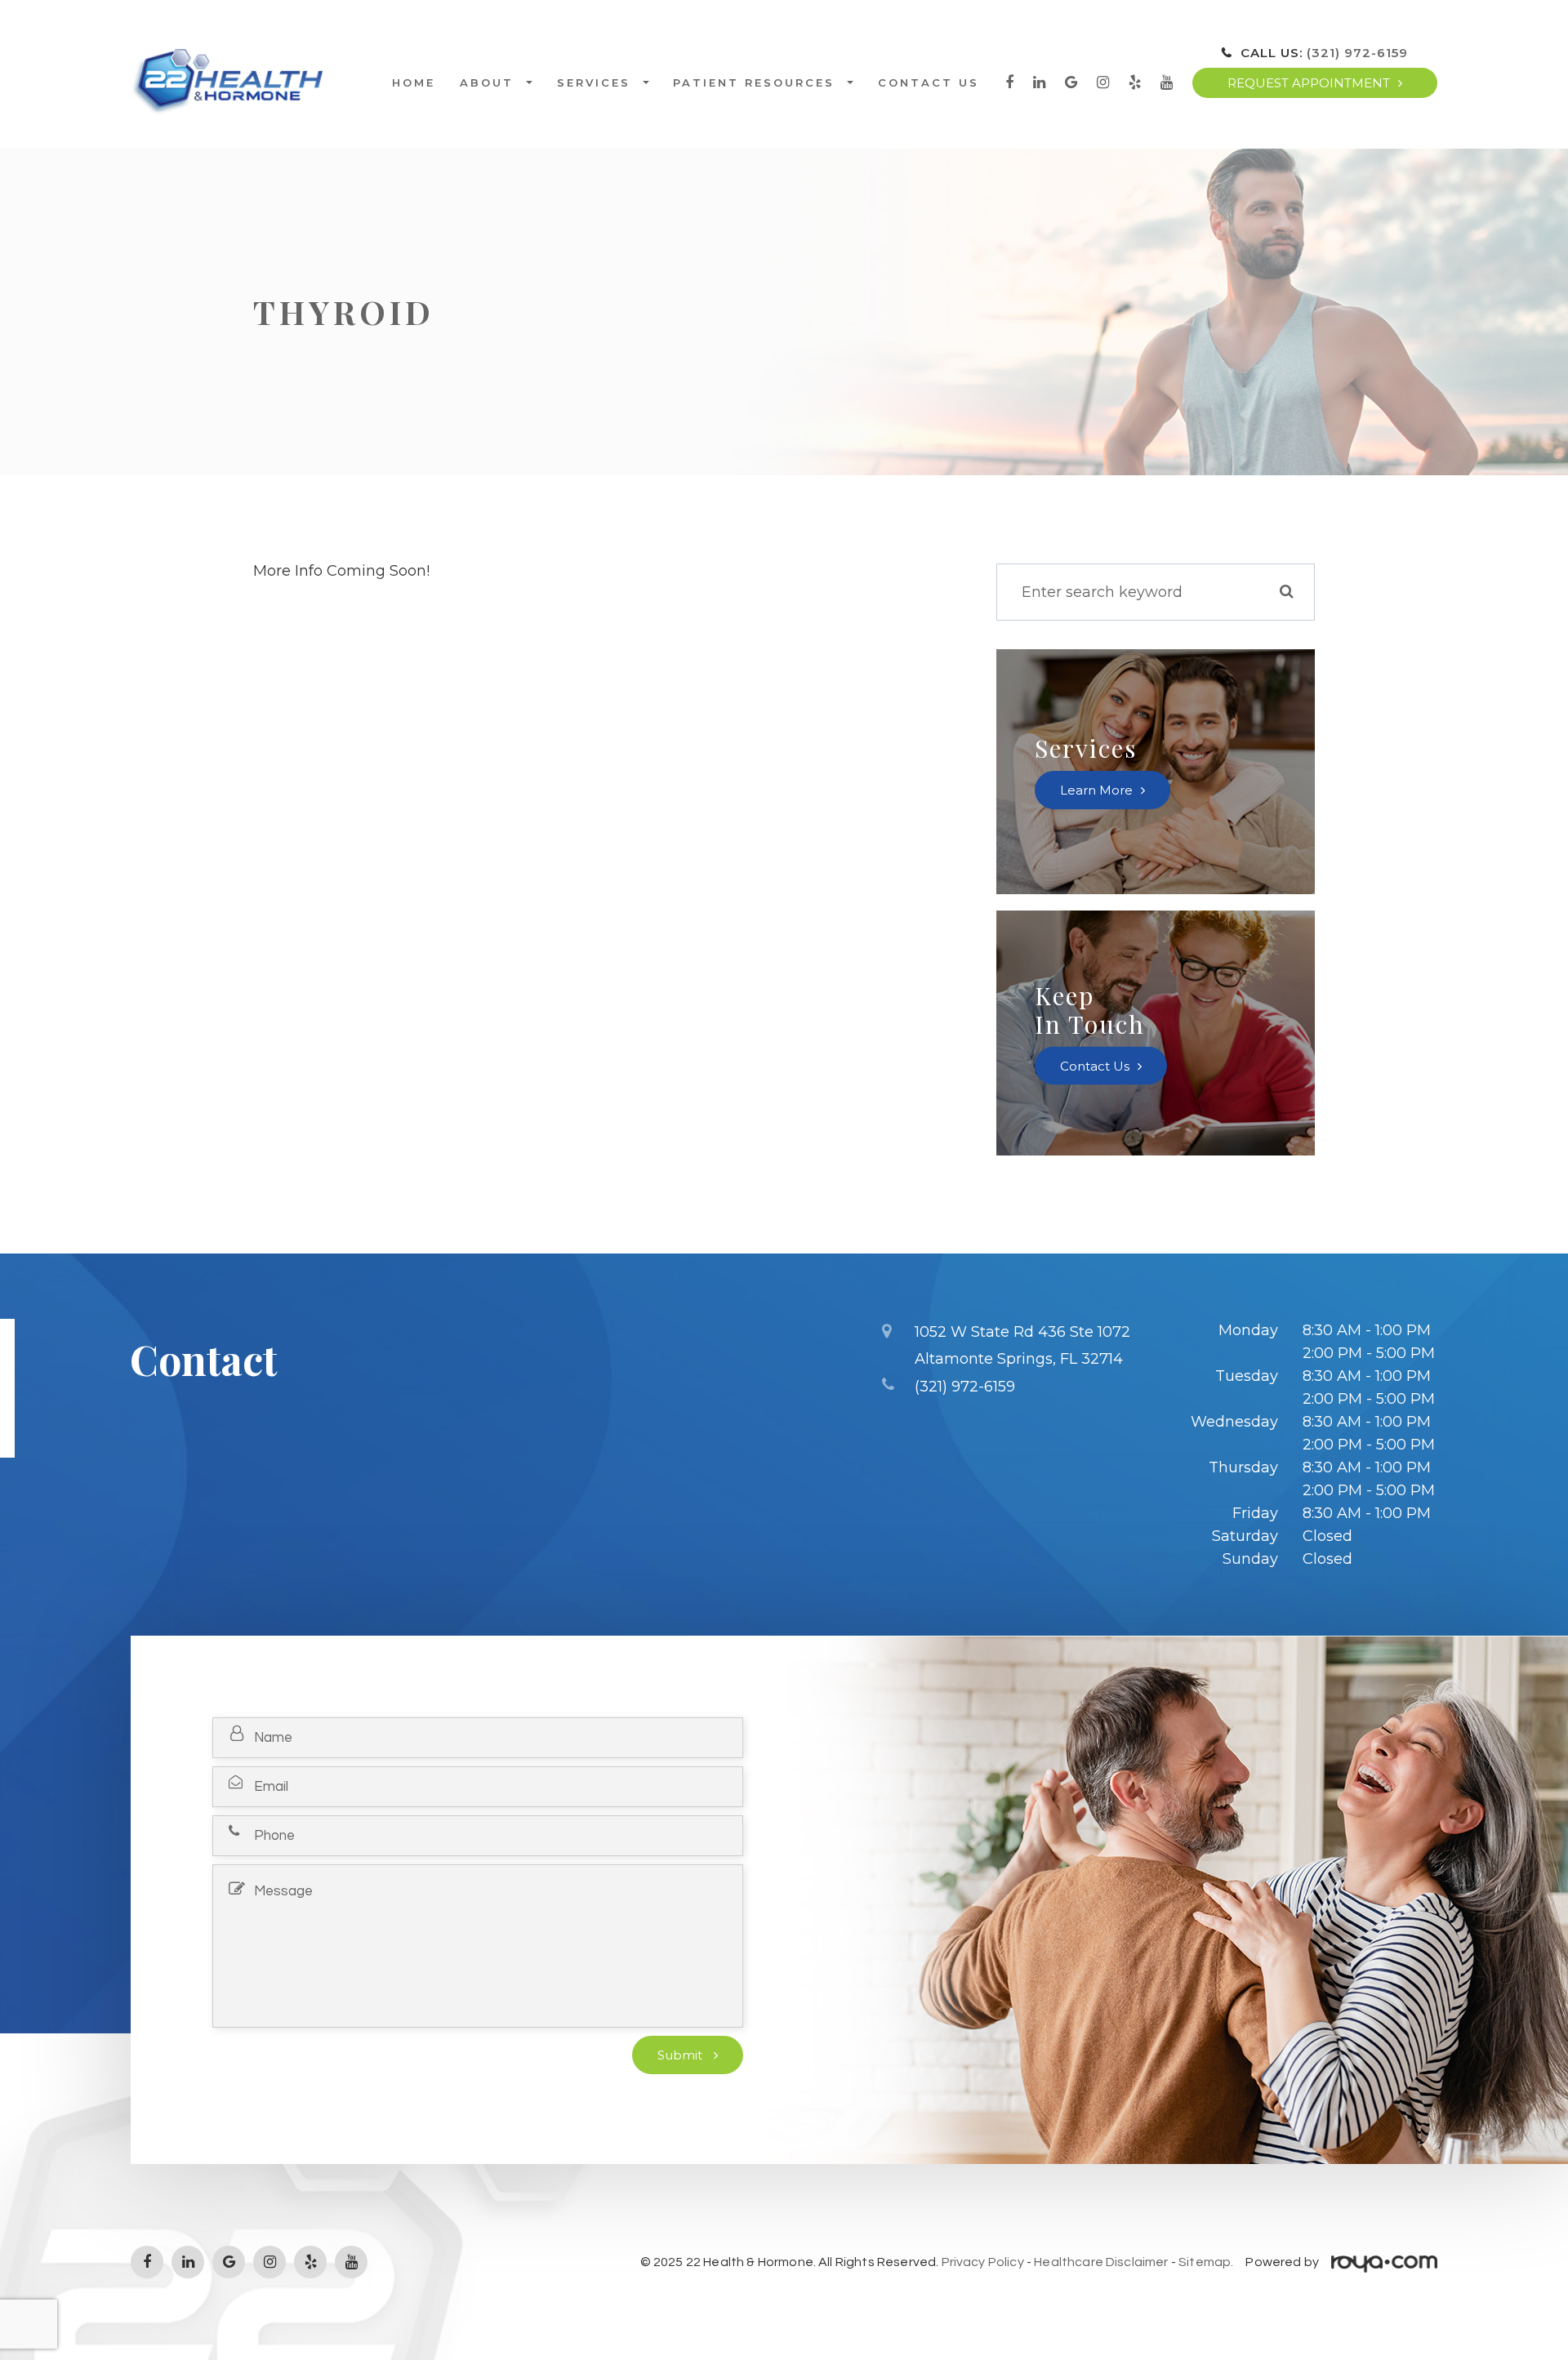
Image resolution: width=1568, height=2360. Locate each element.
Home (414, 83)
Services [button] (594, 83)
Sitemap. (1206, 2262)
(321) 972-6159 (1357, 53)
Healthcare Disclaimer (1101, 2262)
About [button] (487, 83)
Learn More (1096, 790)
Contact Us (929, 83)
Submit (682, 2055)
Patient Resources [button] (754, 83)
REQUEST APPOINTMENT (1309, 83)
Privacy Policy (983, 2262)
